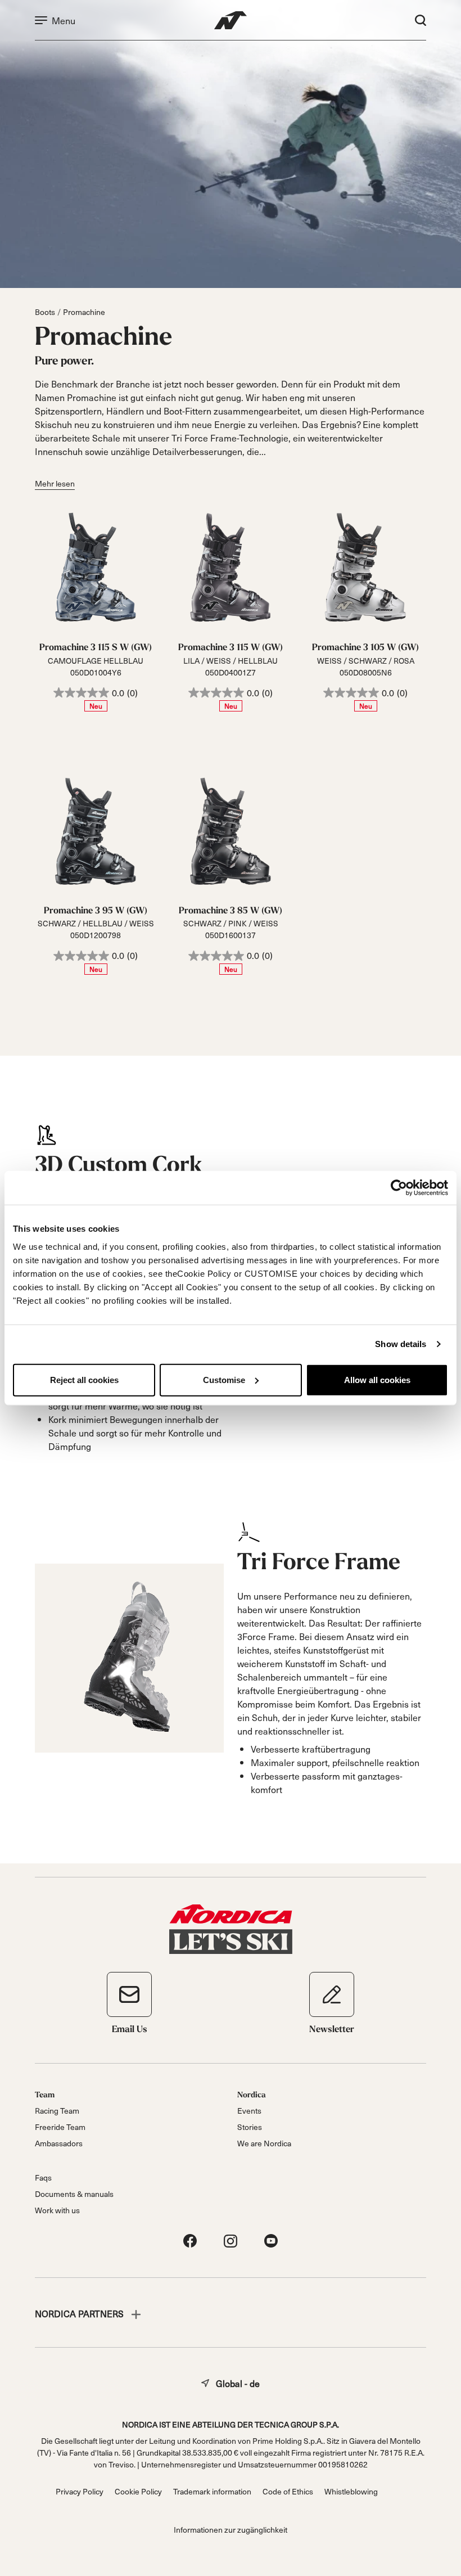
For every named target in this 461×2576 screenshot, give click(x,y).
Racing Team (57, 2111)
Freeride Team (60, 2127)
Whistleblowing (351, 2491)
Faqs (43, 2178)
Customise (224, 1379)
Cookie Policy (138, 2491)
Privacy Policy (80, 2491)
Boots (45, 312)
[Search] (421, 20)
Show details (401, 1344)
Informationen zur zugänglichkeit (231, 2530)
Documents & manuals (74, 2194)
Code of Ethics (288, 2491)
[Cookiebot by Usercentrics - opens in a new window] (399, 1188)
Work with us (57, 2210)
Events (249, 2111)
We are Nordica (264, 2143)
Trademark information (212, 2491)
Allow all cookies (377, 1379)
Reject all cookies (84, 1379)
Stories (250, 2127)
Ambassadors (59, 2143)
